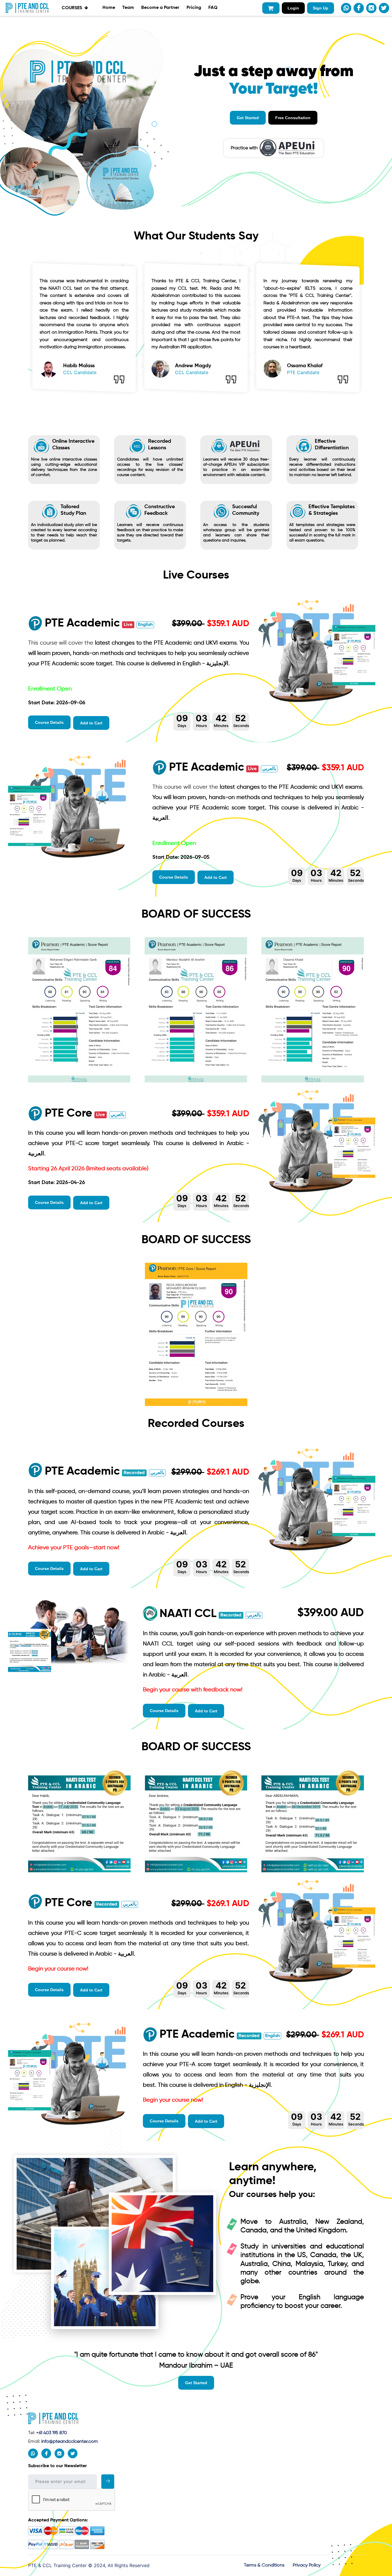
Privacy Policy (307, 2565)
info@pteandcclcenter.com (70, 2442)
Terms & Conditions (264, 2565)
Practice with (244, 148)
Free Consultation (293, 118)
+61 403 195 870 (51, 2433)
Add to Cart (91, 723)
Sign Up (321, 8)
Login (293, 8)
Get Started (248, 118)
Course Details (49, 722)
